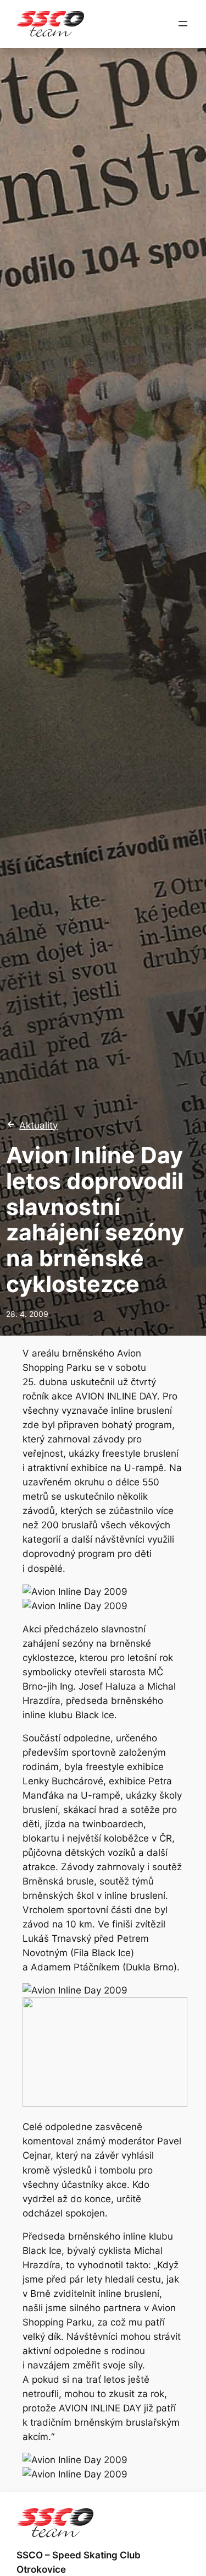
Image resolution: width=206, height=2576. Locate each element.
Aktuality (38, 1125)
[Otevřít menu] (183, 24)
